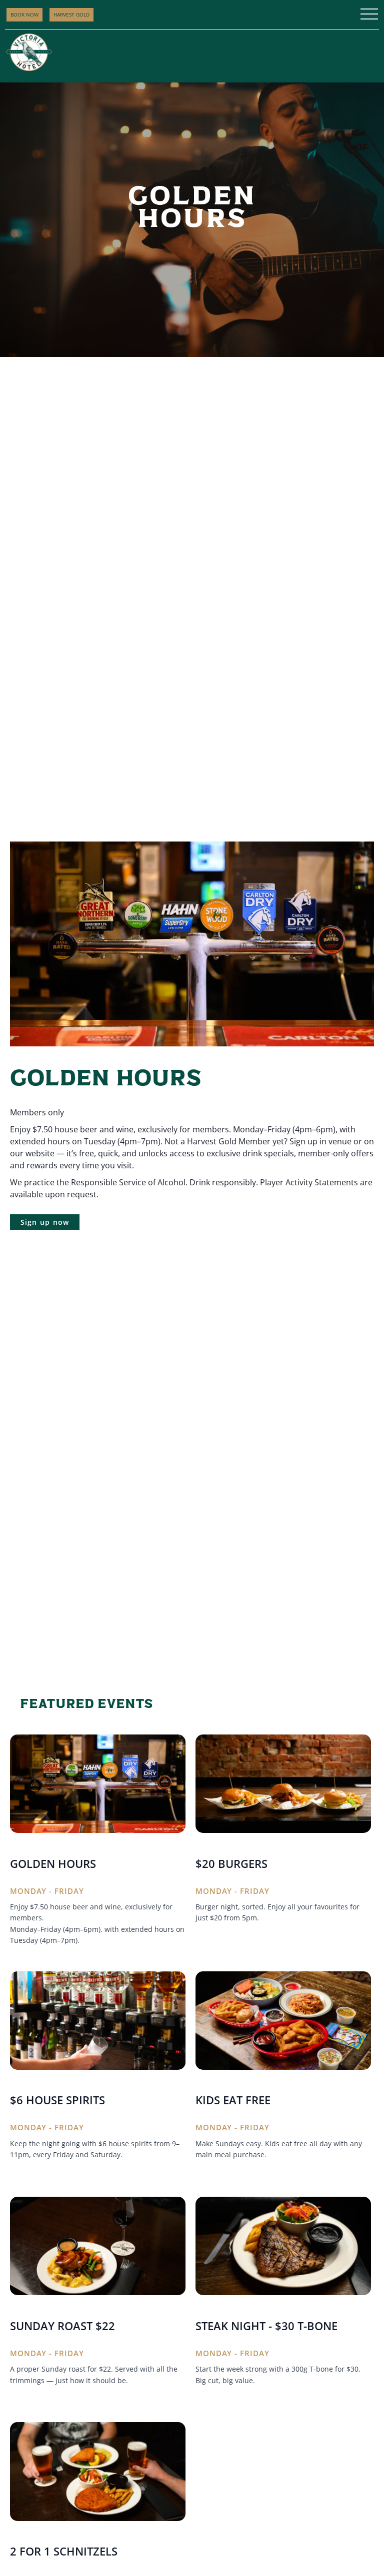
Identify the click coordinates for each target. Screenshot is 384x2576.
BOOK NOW (24, 14)
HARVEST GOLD (71, 14)
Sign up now (45, 1222)
